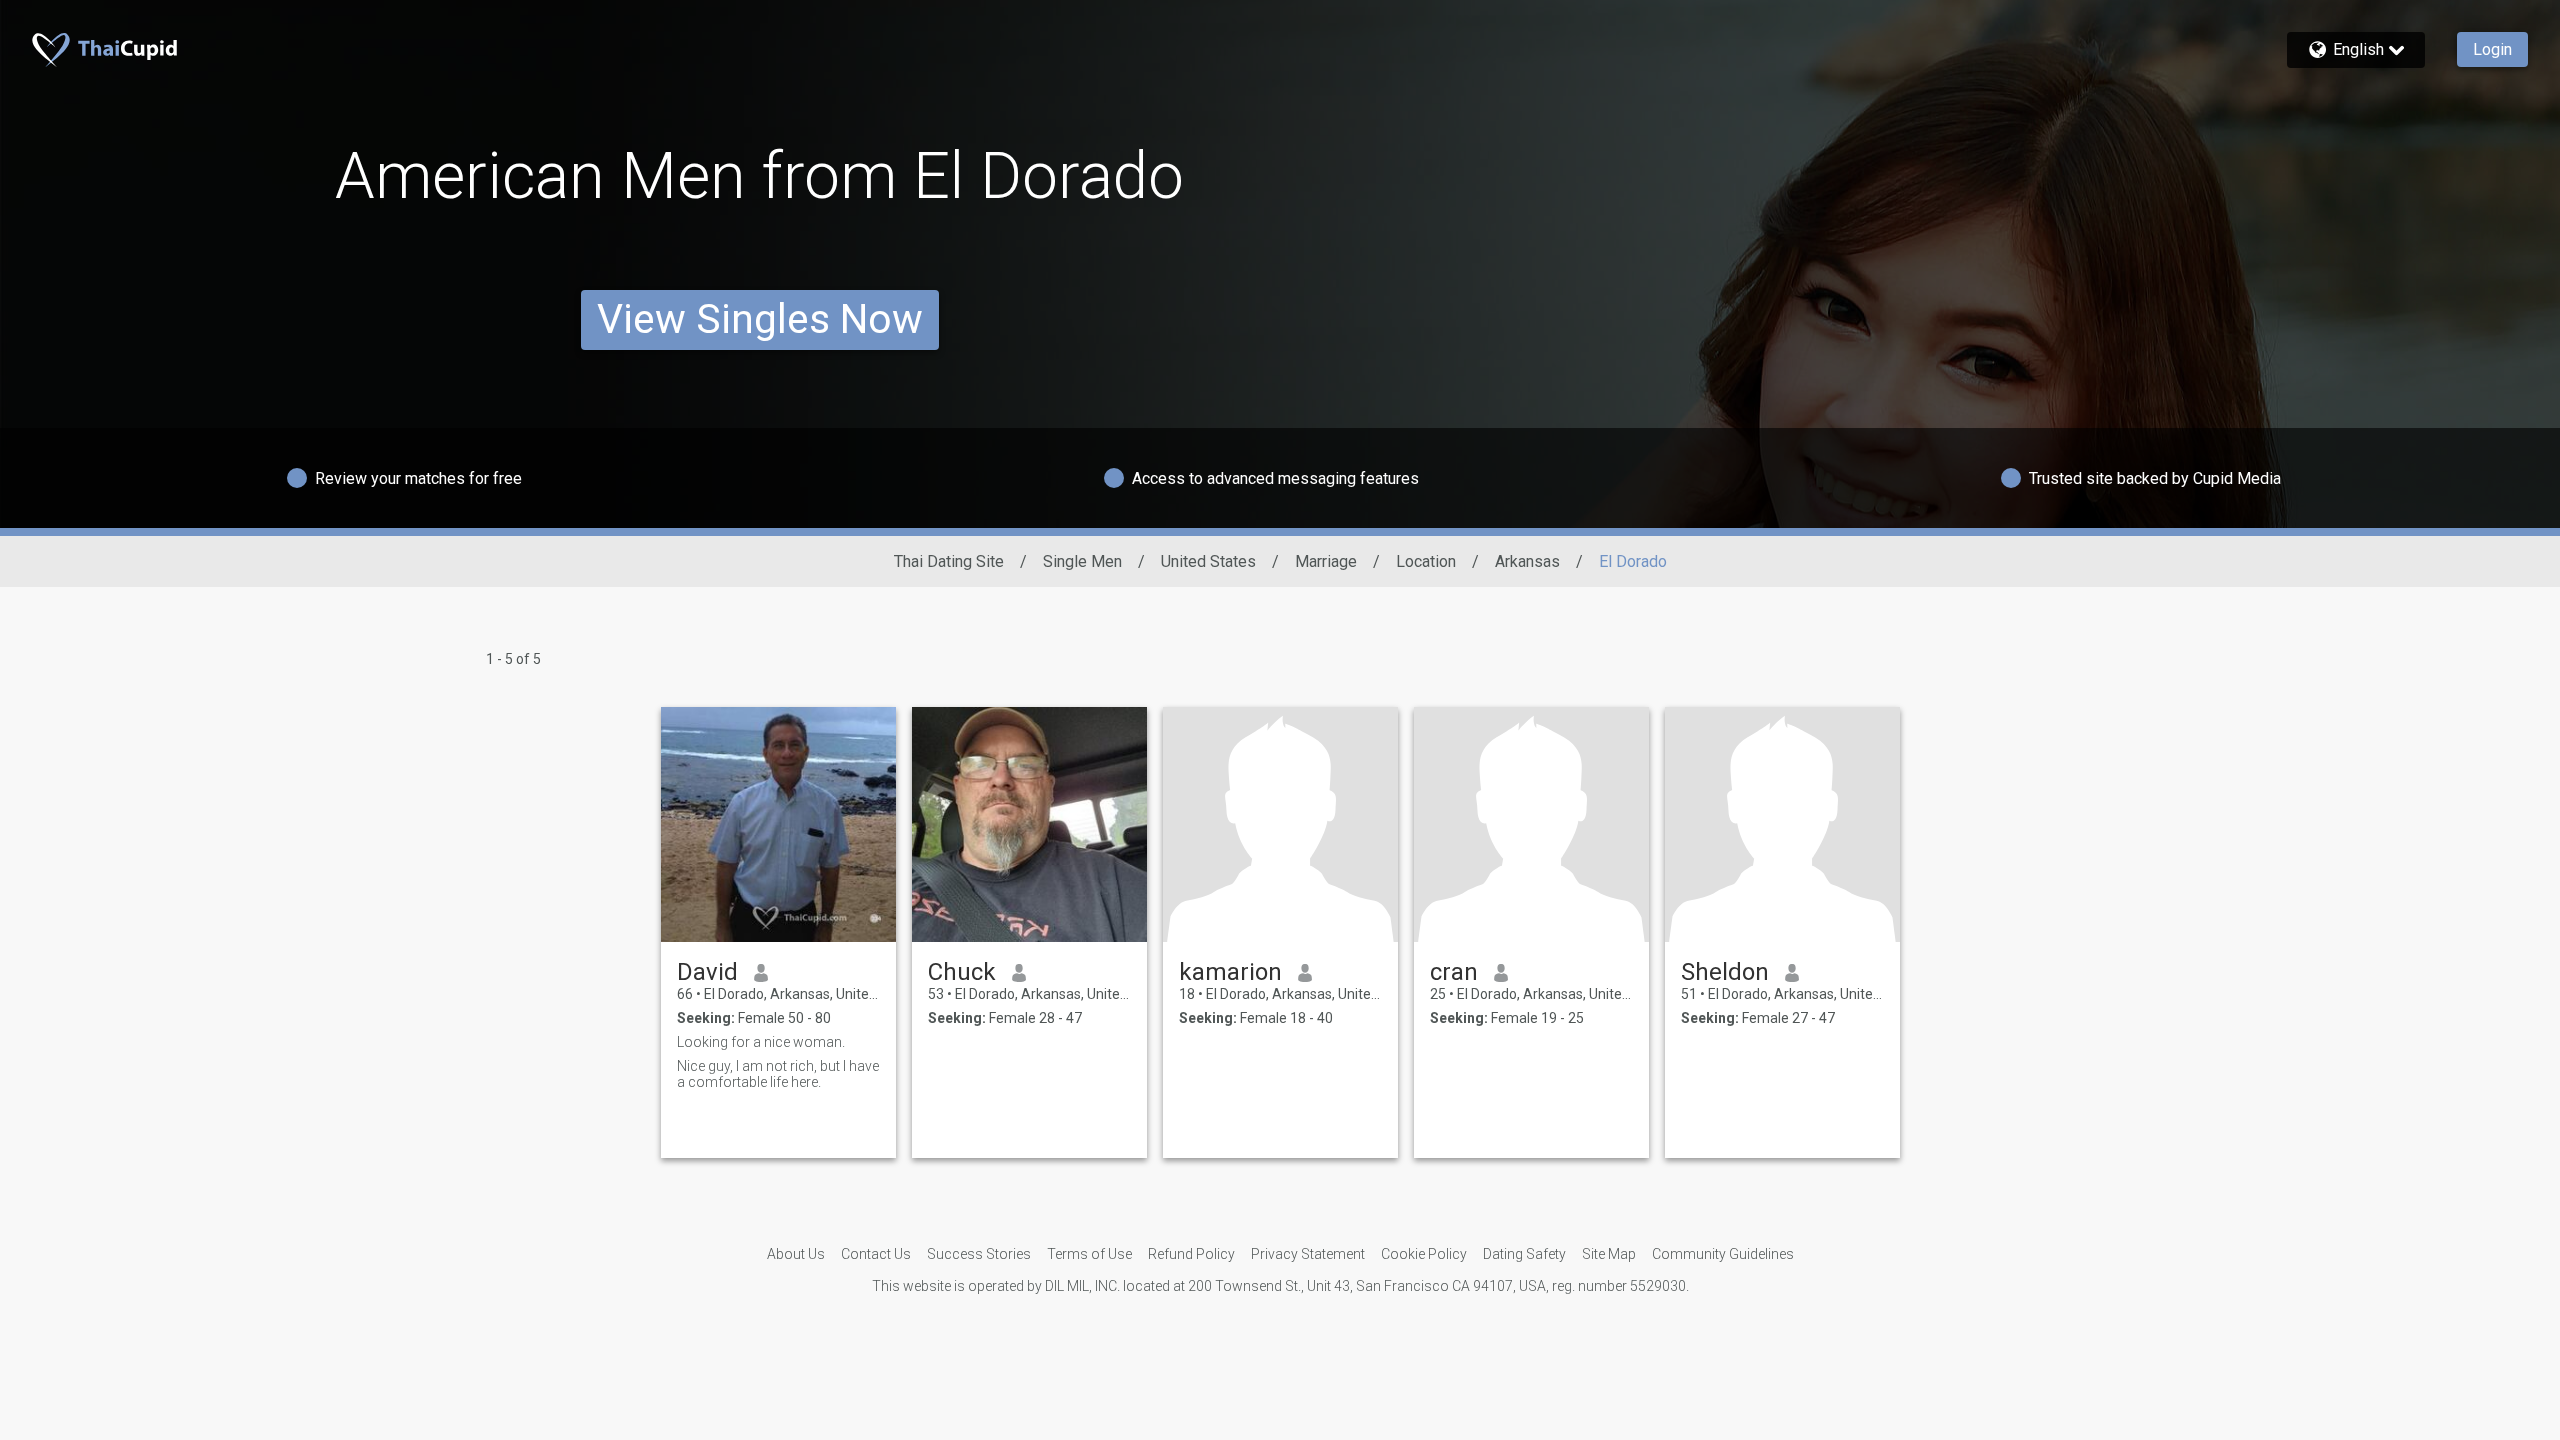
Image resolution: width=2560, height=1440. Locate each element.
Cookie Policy (1424, 1254)
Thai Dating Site (949, 561)
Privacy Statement (1308, 1254)
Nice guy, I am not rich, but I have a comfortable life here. (778, 1074)
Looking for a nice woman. (761, 1042)
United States (1208, 561)
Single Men (1082, 561)
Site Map (1609, 1254)
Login (2492, 49)
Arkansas (1527, 561)
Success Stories (979, 1254)
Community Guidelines (1723, 1254)
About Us (796, 1254)
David (707, 972)
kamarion (1230, 972)
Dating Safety (1524, 1254)
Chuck (962, 972)
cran (1454, 972)
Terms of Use (1089, 1254)
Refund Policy (1191, 1254)
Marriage (1326, 561)
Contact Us (876, 1254)
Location (1426, 561)
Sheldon (1725, 972)
